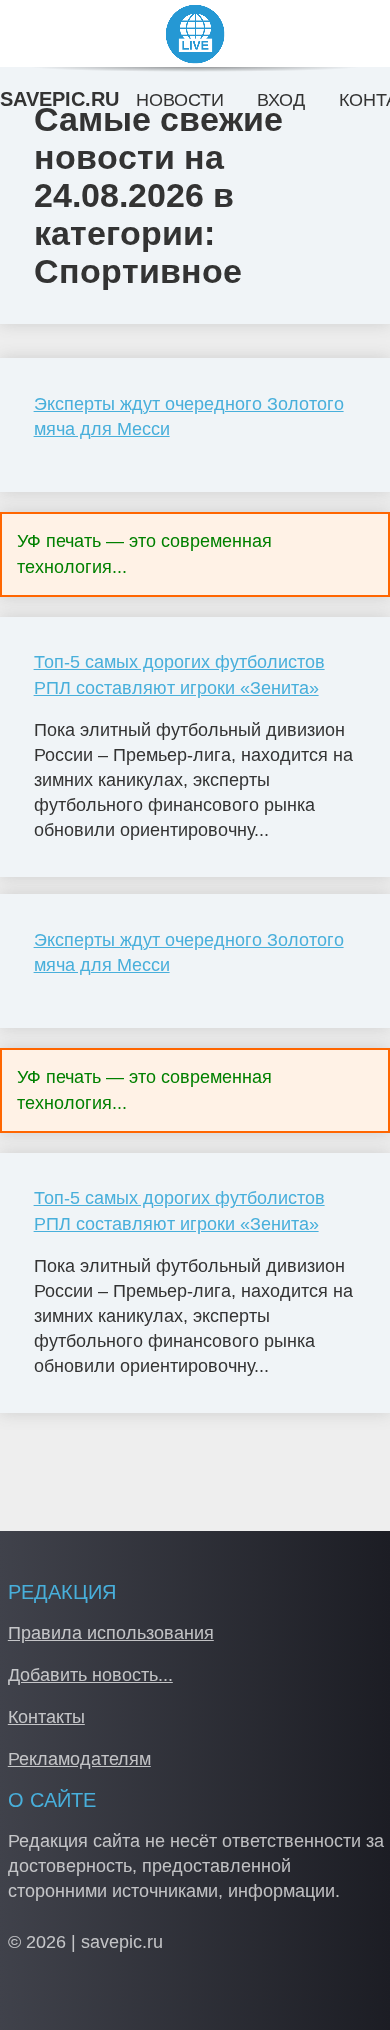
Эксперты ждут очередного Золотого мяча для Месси (189, 416)
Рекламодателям (79, 1759)
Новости (180, 100)
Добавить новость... (90, 1675)
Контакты (46, 1717)
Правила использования (111, 1633)
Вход (281, 100)
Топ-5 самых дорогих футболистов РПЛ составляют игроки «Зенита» (179, 674)
